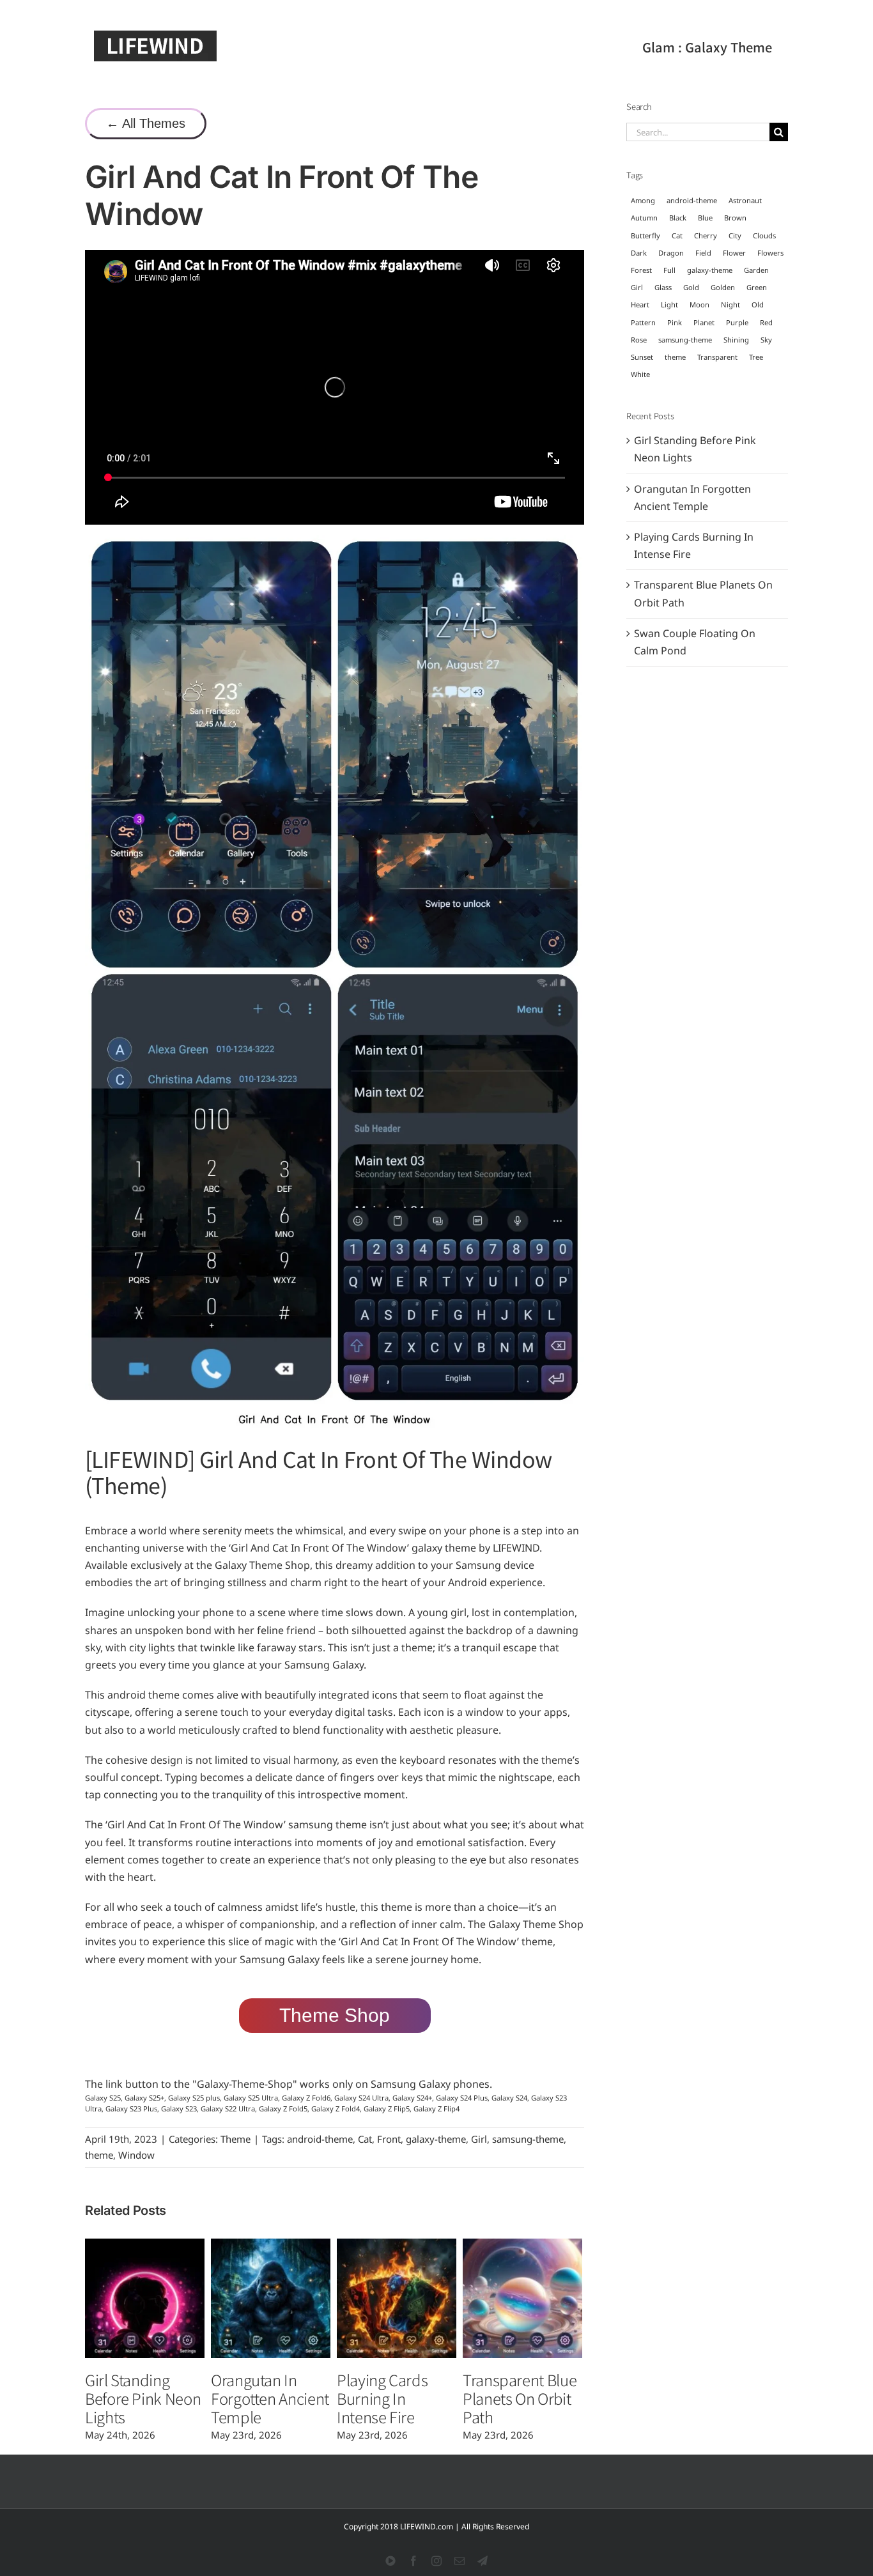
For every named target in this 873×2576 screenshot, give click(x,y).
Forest (641, 270)
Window (136, 2155)
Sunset (642, 357)
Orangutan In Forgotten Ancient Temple (270, 2398)
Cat (365, 2139)
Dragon (671, 253)
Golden (723, 287)
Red (766, 322)
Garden (756, 270)
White (640, 374)
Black (678, 218)
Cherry (706, 235)
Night (730, 305)
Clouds (764, 235)
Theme (236, 2139)
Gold (691, 287)
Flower (734, 253)
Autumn (644, 218)
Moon (699, 305)
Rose (639, 340)
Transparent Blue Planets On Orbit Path (520, 2398)
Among (643, 200)
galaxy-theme (436, 2139)
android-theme (320, 2139)
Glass (663, 287)
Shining (736, 340)
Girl (479, 2139)
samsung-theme (528, 2139)
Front (389, 2139)
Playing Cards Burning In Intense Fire (382, 2398)
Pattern (643, 322)
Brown (735, 218)
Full (669, 270)
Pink (675, 322)
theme (99, 2155)
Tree (756, 357)
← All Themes (146, 123)
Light (669, 305)
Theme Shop (335, 2015)
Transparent (717, 357)
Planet (704, 322)
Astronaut (745, 200)
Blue (705, 218)
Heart (640, 305)
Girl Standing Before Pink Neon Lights (143, 2398)
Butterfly (645, 235)
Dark (639, 253)
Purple (737, 322)
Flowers (770, 253)
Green (757, 287)
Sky (766, 340)
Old (758, 305)
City (735, 235)
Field (703, 253)
